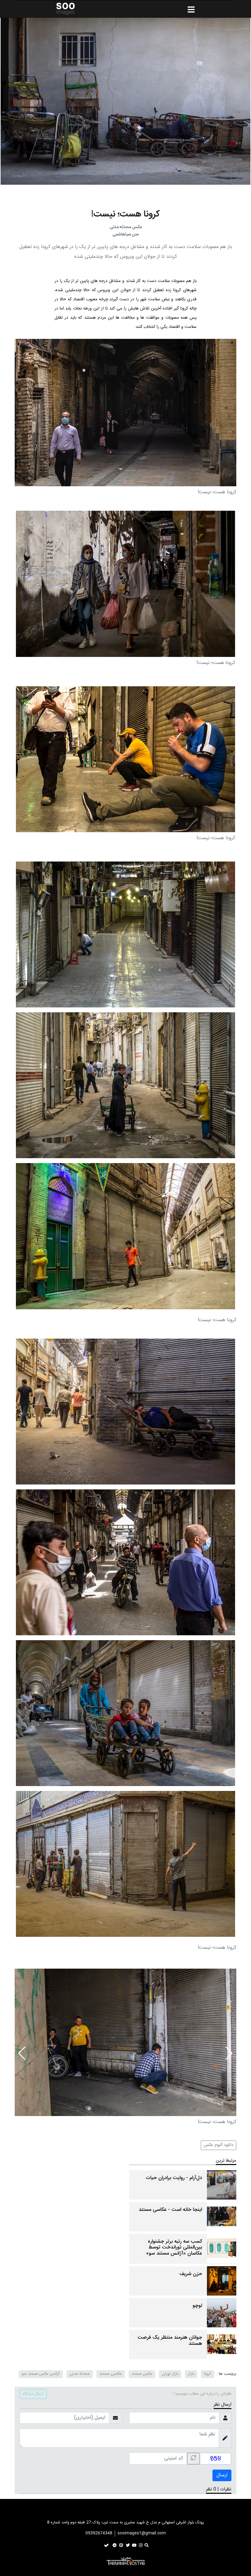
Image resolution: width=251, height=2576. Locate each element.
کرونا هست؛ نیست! (125, 214)
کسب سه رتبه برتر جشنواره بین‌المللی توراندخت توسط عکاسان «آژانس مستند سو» (174, 2248)
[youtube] (134, 2545)
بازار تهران (170, 2374)
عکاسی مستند (111, 2374)
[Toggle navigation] (32, 2512)
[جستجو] (146, 2545)
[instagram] (141, 2545)
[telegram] (115, 2545)
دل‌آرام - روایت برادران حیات (174, 2178)
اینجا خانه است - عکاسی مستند (170, 2210)
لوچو (197, 2306)
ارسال (222, 2475)
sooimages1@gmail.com (142, 2533)
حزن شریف (191, 2274)
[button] (22, 2053)
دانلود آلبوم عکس (219, 2145)
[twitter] (128, 2545)
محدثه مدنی (80, 2374)
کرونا (208, 2374)
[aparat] (121, 2545)
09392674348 (99, 2533)
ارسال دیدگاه (33, 2394)
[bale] (106, 2545)
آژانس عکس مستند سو (41, 2374)
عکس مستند (142, 2374)
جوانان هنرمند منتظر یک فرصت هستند (170, 2341)
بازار (191, 2374)
